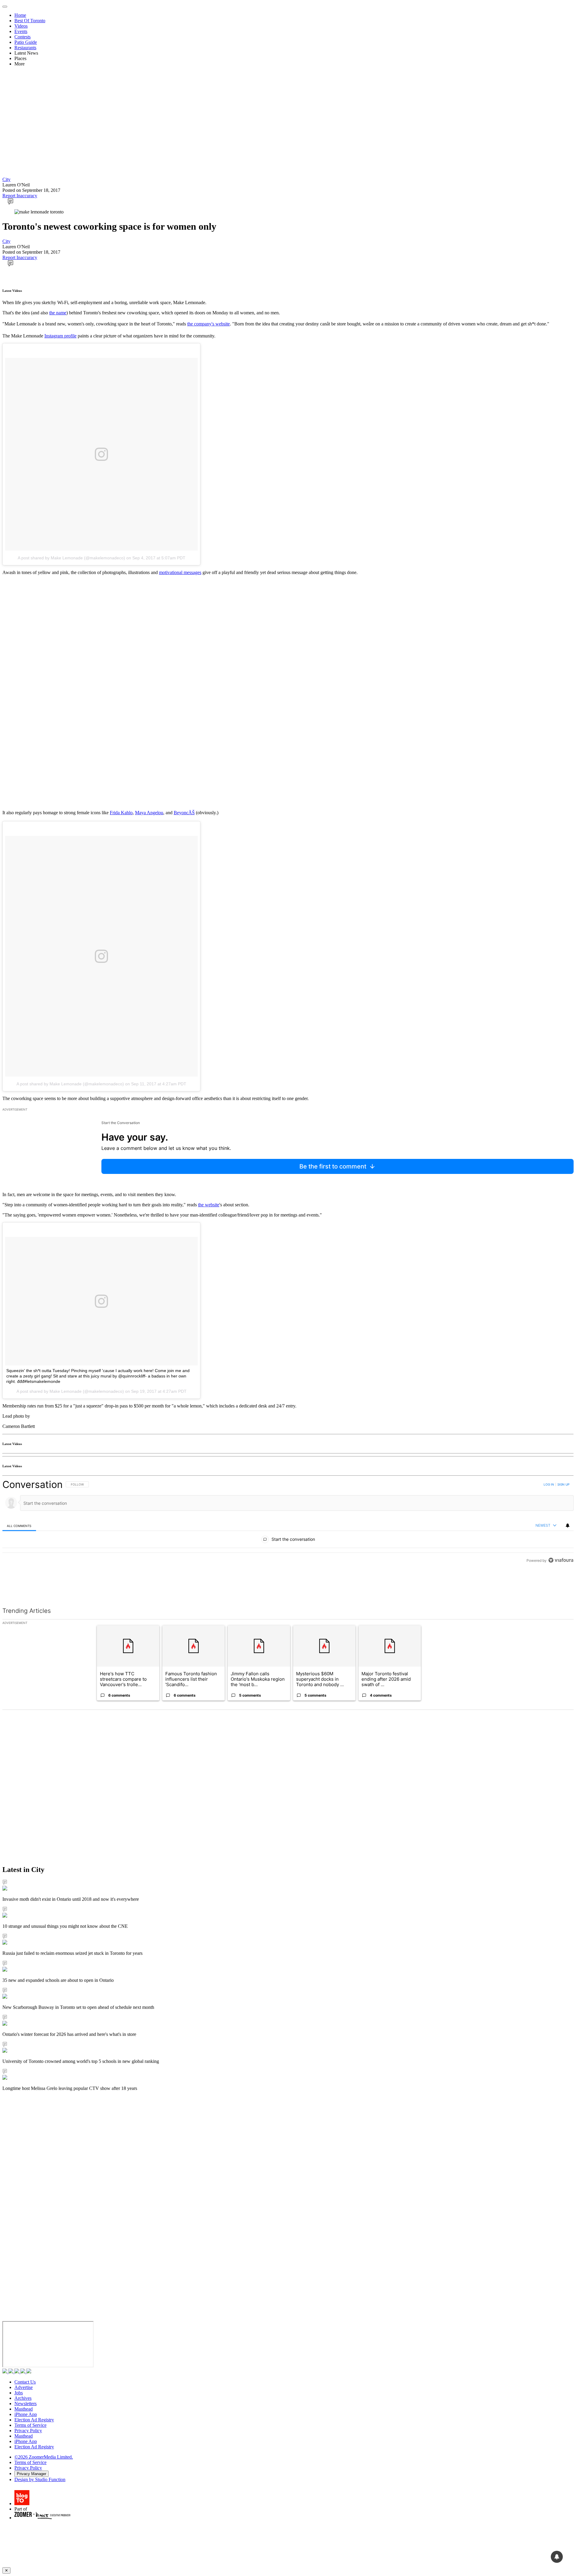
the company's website (208, 324)
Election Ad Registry (34, 2420)
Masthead (24, 2409)
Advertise (24, 2387)
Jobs (19, 2393)
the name (58, 313)
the (201, 1205)
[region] (288, 1522)
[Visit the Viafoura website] (561, 1560)
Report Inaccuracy (20, 196)
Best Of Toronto (30, 21)
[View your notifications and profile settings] (568, 1525)
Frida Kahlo (121, 813)
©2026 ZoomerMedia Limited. (44, 2457)
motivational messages (180, 572)
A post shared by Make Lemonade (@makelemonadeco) (71, 558)
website (212, 1205)
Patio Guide (26, 42)
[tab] (19, 1526)
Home (20, 15)
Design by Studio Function (40, 2479)
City (6, 179)
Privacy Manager (31, 2474)
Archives (23, 2398)
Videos (21, 26)
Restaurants (25, 48)
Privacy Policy (28, 2431)
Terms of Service (30, 2425)
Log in (549, 1484)
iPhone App (26, 2414)
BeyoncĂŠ (184, 813)
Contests (22, 37)
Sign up (563, 1484)
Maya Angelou (149, 813)
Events (21, 31)
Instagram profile (60, 336)
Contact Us (25, 2382)
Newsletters (25, 2404)
